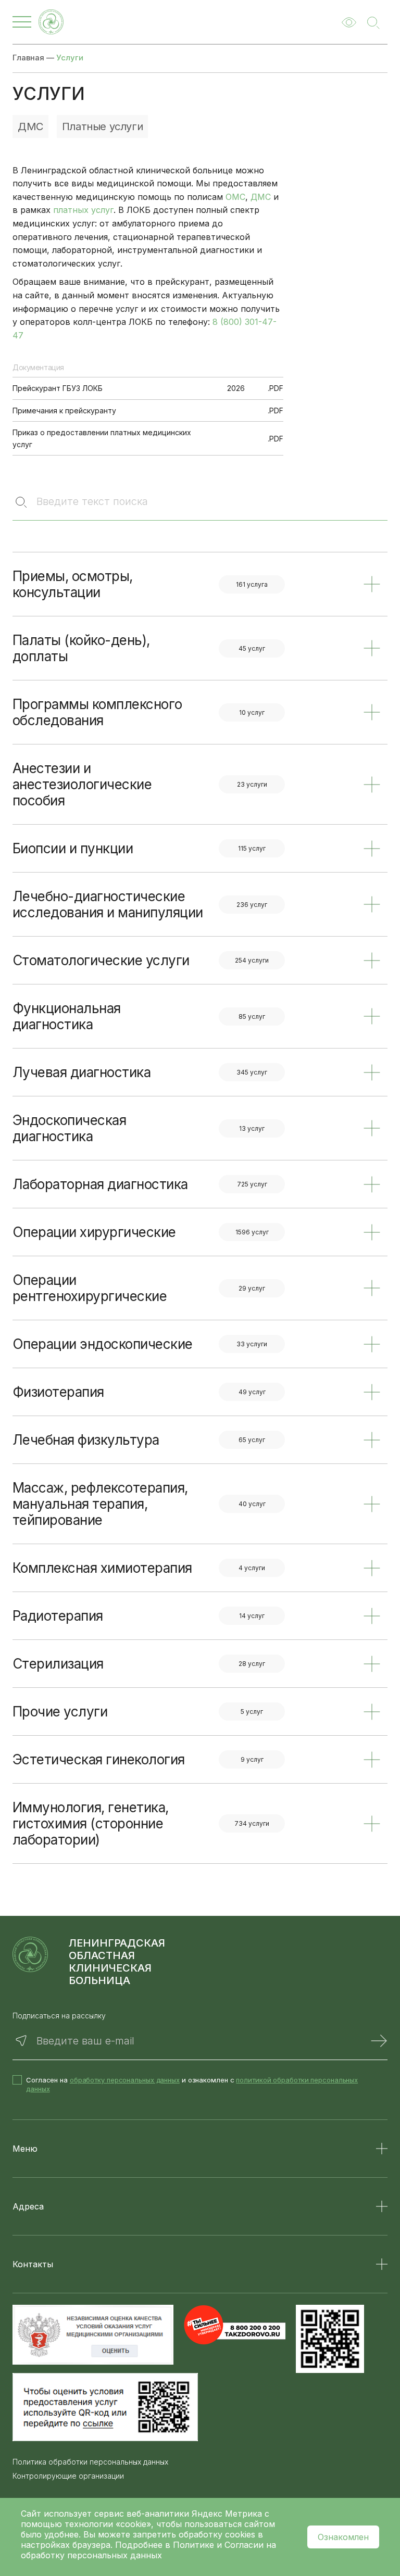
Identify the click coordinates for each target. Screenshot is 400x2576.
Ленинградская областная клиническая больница (117, 1962)
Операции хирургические (94, 1232)
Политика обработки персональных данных (90, 2462)
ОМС (235, 197)
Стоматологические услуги (101, 960)
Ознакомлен (343, 2537)
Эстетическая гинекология (99, 1759)
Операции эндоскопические (103, 1344)
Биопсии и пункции (73, 848)
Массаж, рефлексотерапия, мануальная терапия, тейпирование (100, 1504)
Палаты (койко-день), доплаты (81, 648)
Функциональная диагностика (67, 1016)
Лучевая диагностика (82, 1072)
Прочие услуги (60, 1712)
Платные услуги (102, 127)
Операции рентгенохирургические (90, 1288)
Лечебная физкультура (86, 1440)
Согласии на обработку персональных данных (148, 2550)
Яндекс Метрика (228, 2514)
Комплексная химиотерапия (102, 1568)
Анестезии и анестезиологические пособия (82, 784)
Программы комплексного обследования (97, 712)
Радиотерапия (58, 1616)
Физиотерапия (58, 1392)
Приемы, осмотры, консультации (73, 584)
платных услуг (83, 210)
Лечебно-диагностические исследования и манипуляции (108, 904)
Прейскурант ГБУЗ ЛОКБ (58, 388)
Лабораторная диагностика (100, 1184)
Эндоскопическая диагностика (69, 1128)
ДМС (30, 127)
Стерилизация (58, 1664)
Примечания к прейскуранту (64, 411)
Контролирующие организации (68, 2476)
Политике (193, 2545)
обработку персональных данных (125, 2080)
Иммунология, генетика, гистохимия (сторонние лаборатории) (91, 1823)
